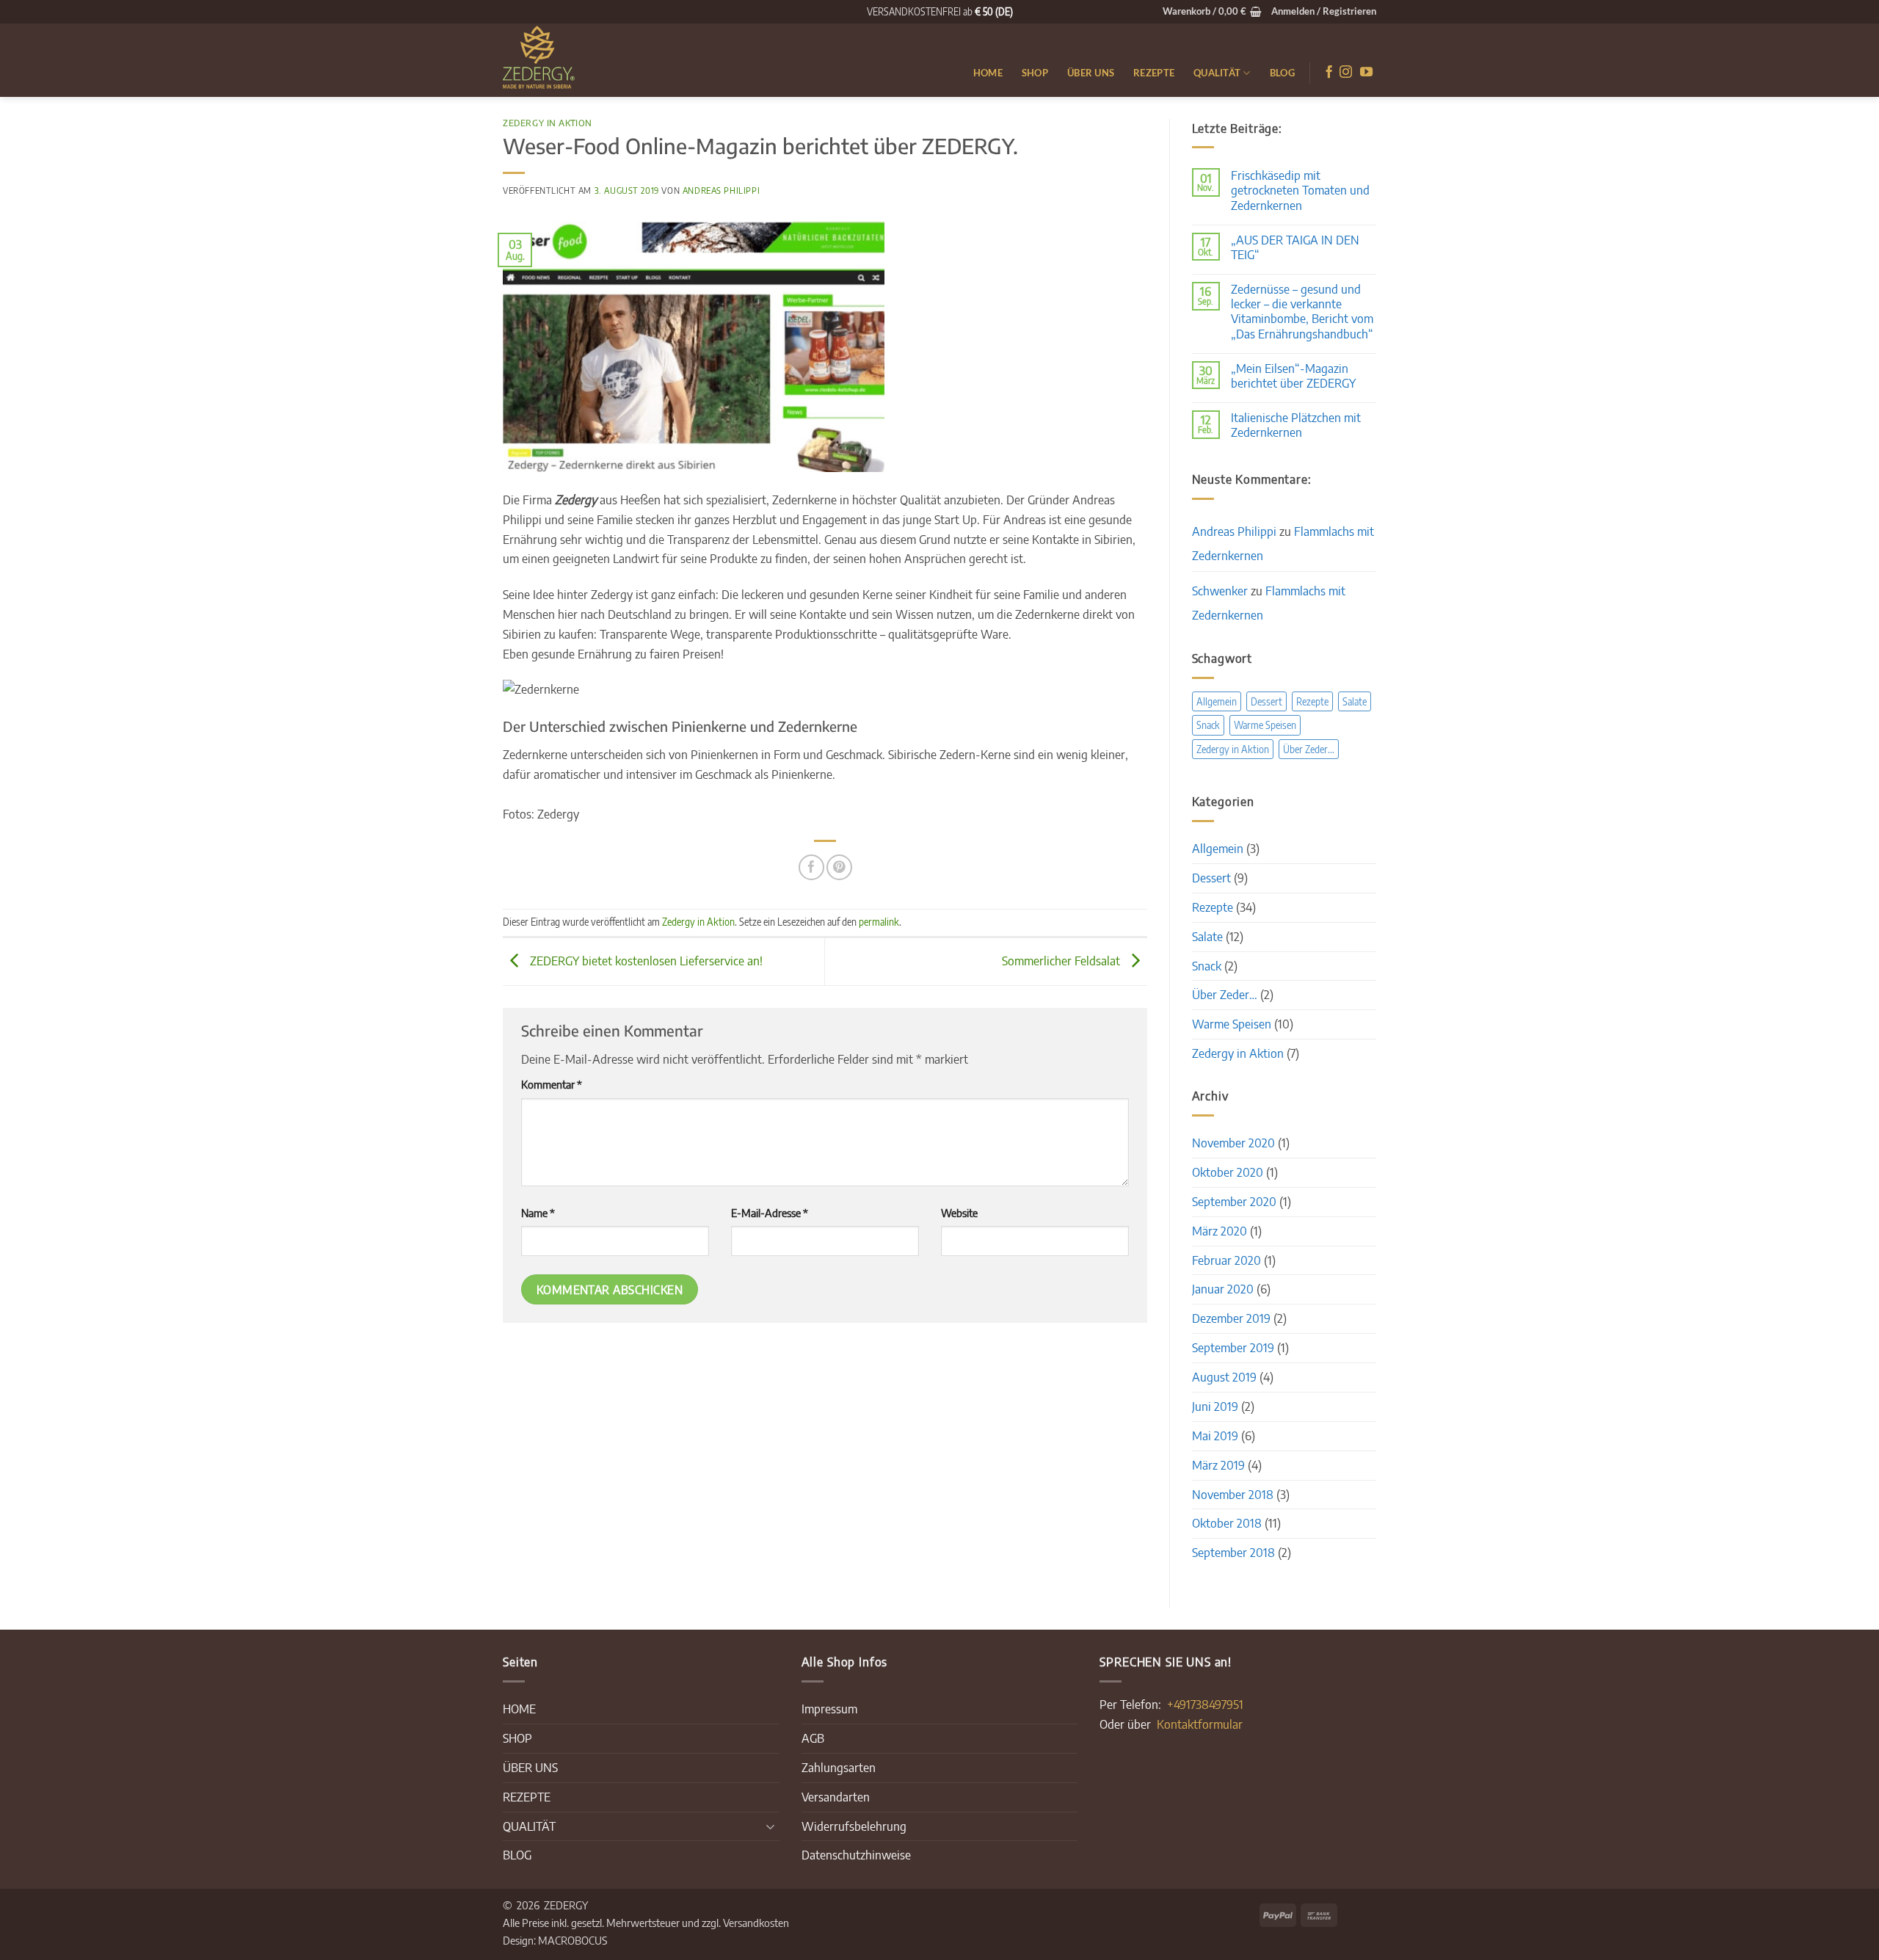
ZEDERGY (566, 1905)
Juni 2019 (1215, 1406)
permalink (879, 922)
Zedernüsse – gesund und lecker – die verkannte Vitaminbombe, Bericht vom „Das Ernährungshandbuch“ (1302, 311)
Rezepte (1312, 701)
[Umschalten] (771, 1826)
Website (959, 1212)
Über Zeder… (1225, 994)
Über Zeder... (1309, 749)
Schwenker (1220, 591)
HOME (988, 73)
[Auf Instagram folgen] (1346, 73)
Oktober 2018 (1227, 1523)
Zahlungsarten (839, 1767)
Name (538, 1212)
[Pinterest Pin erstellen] (839, 867)
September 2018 (1233, 1552)
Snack (1208, 725)
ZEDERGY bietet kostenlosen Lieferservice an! (645, 960)
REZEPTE (1154, 73)
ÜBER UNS (1091, 73)
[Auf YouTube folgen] (1366, 73)
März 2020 (1220, 1231)
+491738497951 (1205, 1704)
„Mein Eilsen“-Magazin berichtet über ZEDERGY (1293, 376)
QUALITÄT (1217, 73)
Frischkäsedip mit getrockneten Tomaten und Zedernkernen (1300, 190)
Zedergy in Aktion (548, 123)
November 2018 (1233, 1494)
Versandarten (836, 1797)
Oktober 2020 (1228, 1172)
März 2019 (1218, 1465)
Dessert (1266, 701)
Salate (1355, 701)
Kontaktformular (1200, 1724)
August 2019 (1224, 1377)
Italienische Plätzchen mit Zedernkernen (1296, 425)
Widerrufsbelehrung (854, 1826)
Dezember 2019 (1231, 1318)
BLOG (1282, 73)
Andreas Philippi (721, 190)
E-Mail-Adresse (770, 1212)
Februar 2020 (1226, 1260)
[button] (1212, 12)
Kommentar (552, 1084)
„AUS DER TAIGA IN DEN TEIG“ (1295, 247)
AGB (813, 1738)
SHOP (1035, 73)
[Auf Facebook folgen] (1329, 73)
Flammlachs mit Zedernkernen (1269, 603)
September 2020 (1234, 1201)
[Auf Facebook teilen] (811, 867)
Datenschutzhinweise (856, 1855)
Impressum (829, 1709)
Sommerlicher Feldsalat (1062, 960)
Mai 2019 (1215, 1435)
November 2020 (1233, 1143)
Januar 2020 (1223, 1289)
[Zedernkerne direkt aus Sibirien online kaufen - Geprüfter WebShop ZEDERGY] (576, 60)
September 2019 (1233, 1347)
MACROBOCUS (573, 1940)
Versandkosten (756, 1922)
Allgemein (1217, 701)
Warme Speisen (1265, 725)
